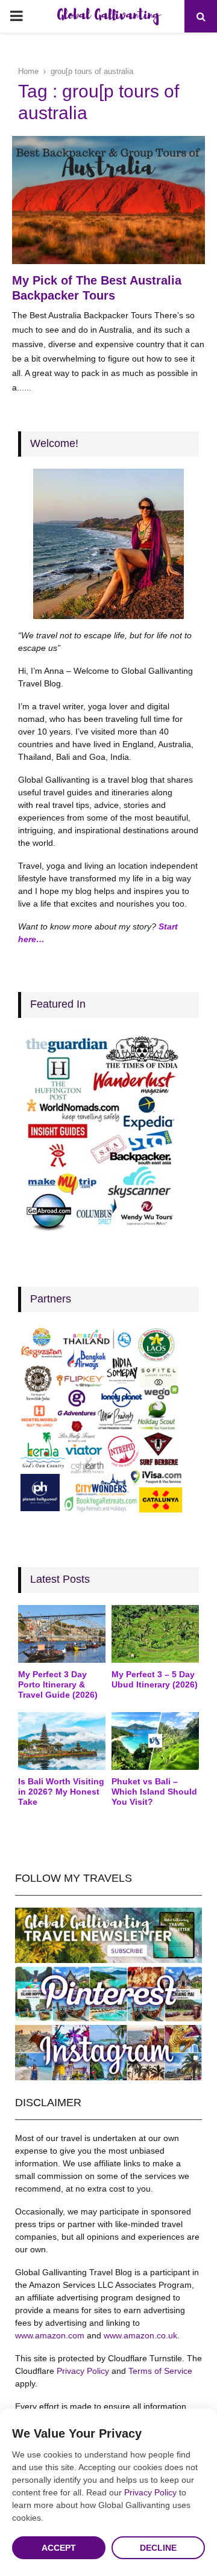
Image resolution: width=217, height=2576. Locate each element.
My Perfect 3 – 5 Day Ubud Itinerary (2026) (155, 1679)
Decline (158, 2548)
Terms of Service (160, 2371)
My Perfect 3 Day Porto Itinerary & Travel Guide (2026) (58, 1684)
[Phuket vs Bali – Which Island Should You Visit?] (155, 1741)
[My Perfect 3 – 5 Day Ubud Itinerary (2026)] (155, 1634)
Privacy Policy (83, 2371)
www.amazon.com (50, 2335)
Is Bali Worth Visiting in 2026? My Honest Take (61, 1792)
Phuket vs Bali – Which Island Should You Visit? (154, 1792)
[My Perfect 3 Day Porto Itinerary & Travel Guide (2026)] (62, 1634)
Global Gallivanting (108, 16)
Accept (59, 2548)
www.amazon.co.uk (140, 2335)
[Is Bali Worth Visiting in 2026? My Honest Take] (62, 1741)
